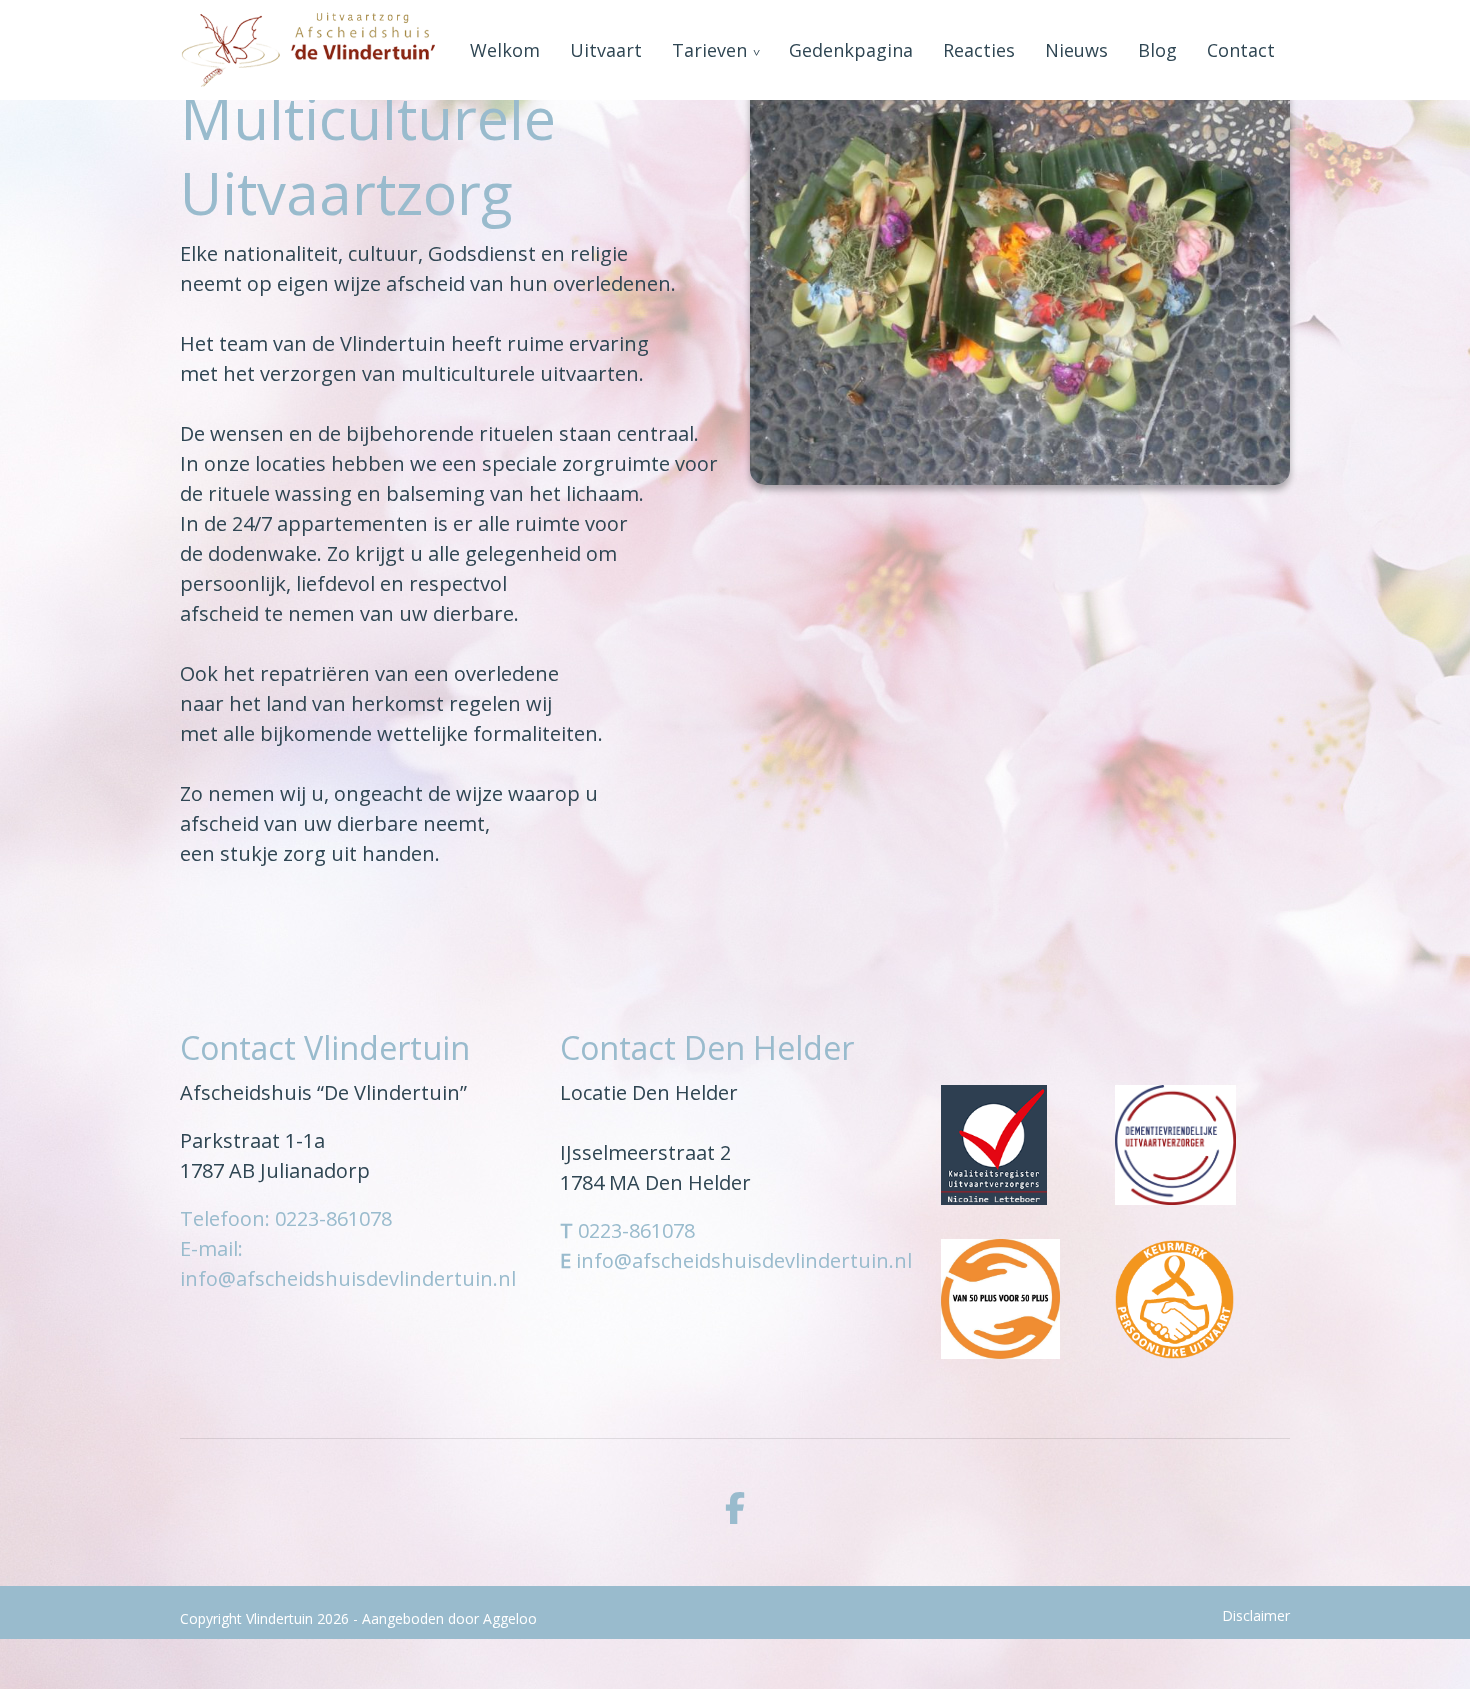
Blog (1157, 50)
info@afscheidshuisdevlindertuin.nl (744, 1260)
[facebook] (735, 1508)
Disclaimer (1256, 1615)
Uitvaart (606, 50)
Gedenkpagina (851, 50)
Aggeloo (510, 1618)
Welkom (505, 50)
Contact (1241, 50)
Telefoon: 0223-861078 (286, 1218)
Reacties (979, 50)
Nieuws (1076, 50)
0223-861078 (636, 1230)
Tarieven (709, 50)
